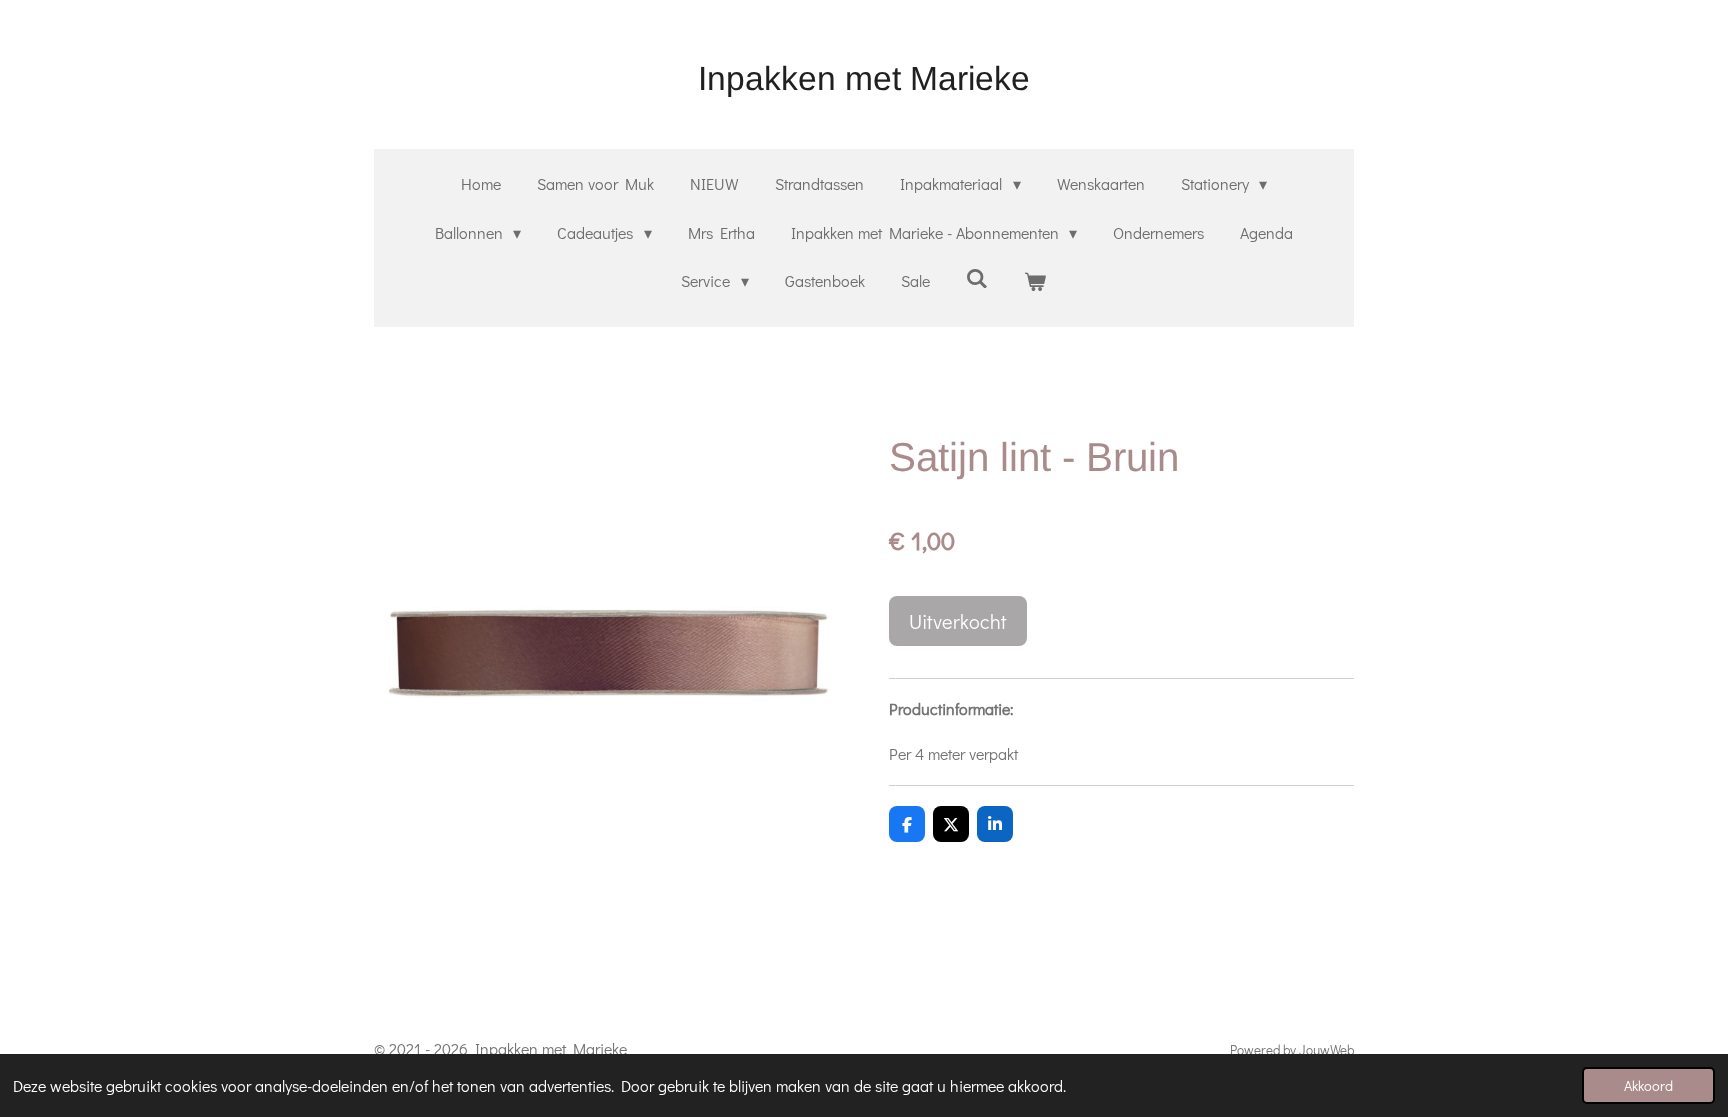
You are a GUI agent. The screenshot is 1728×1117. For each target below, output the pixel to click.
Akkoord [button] (1648, 1085)
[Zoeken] (977, 277)
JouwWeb (1326, 1050)
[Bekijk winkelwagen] (1035, 281)
